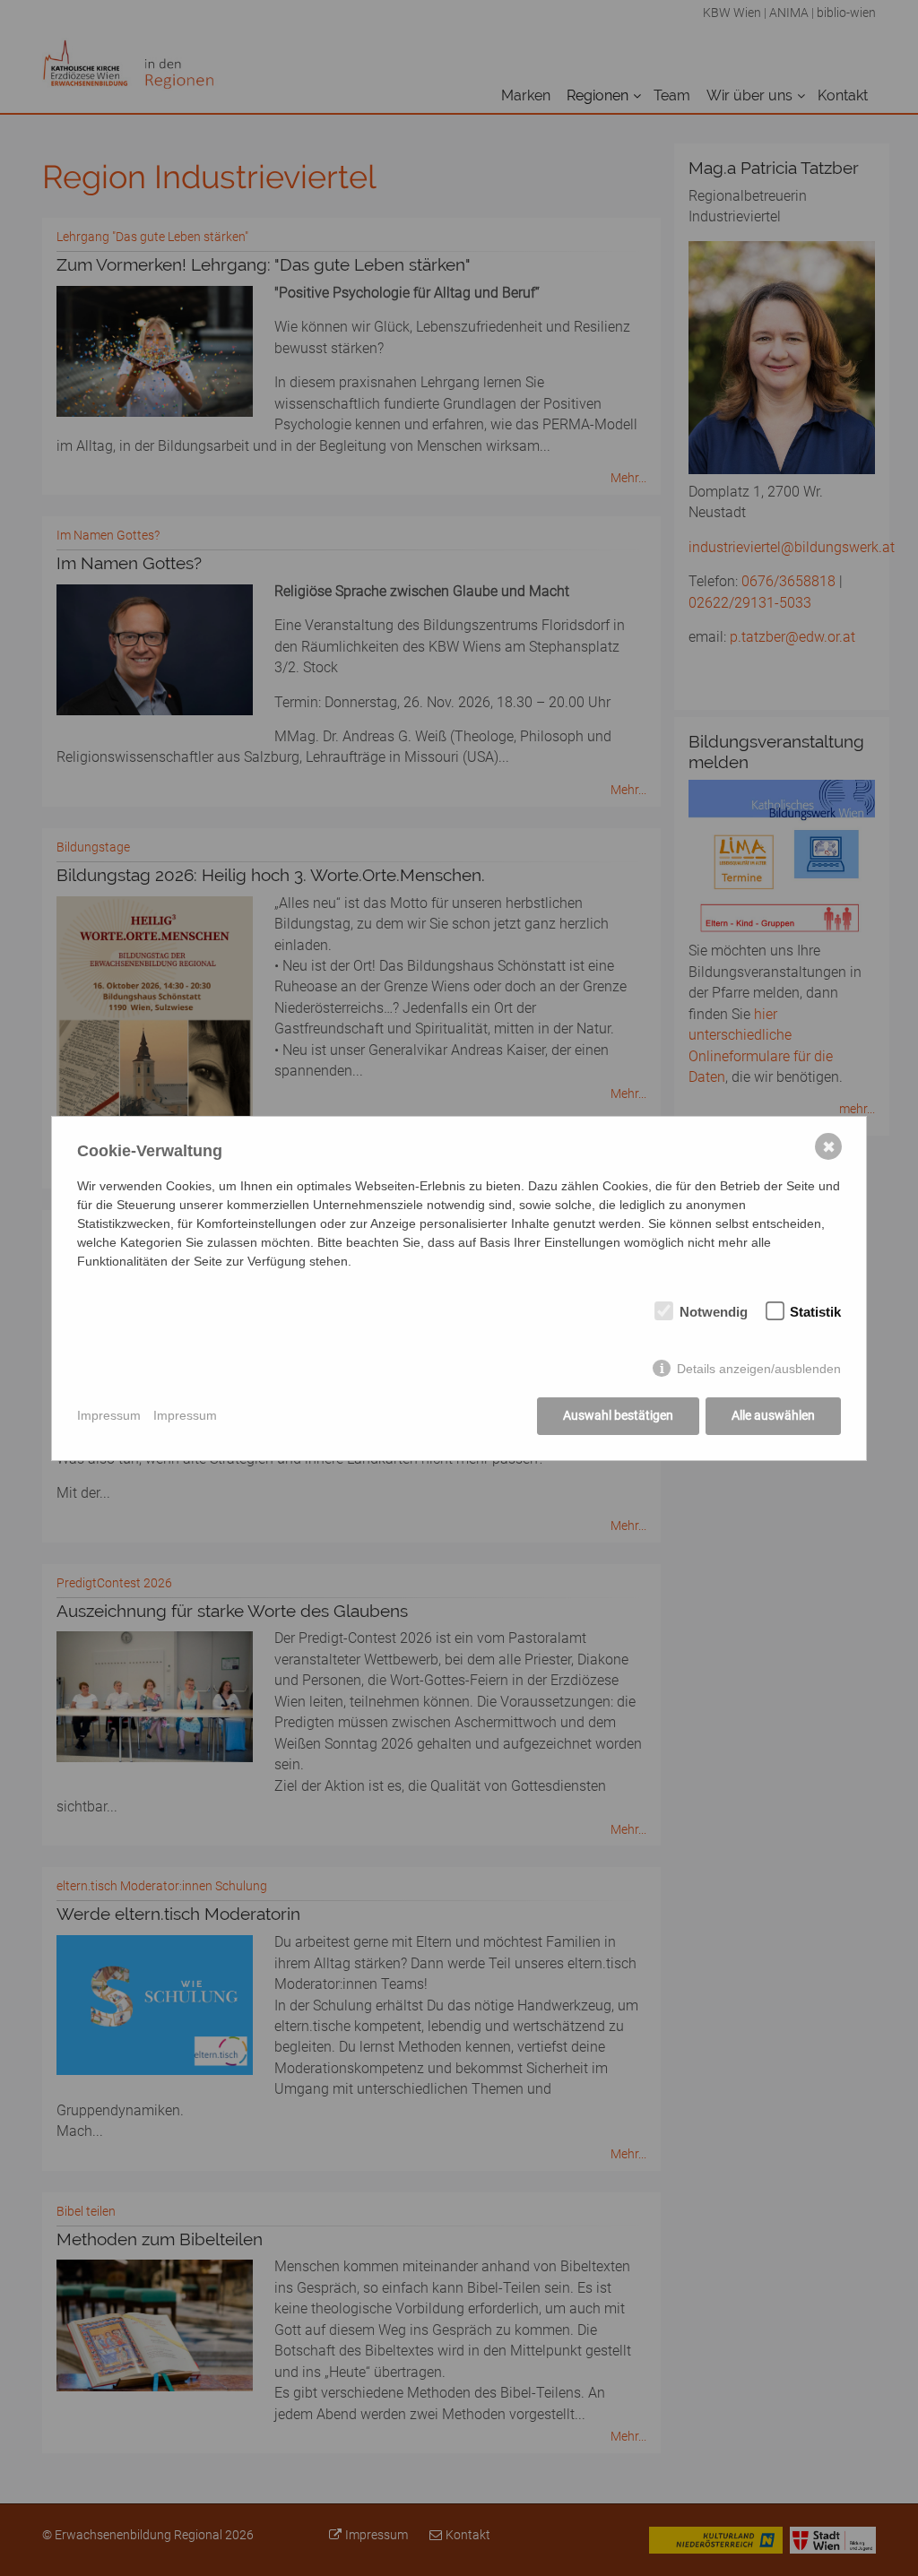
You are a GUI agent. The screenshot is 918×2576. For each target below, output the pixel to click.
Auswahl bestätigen (618, 1415)
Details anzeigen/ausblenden (759, 1369)
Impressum (109, 1415)
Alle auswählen (773, 1415)
